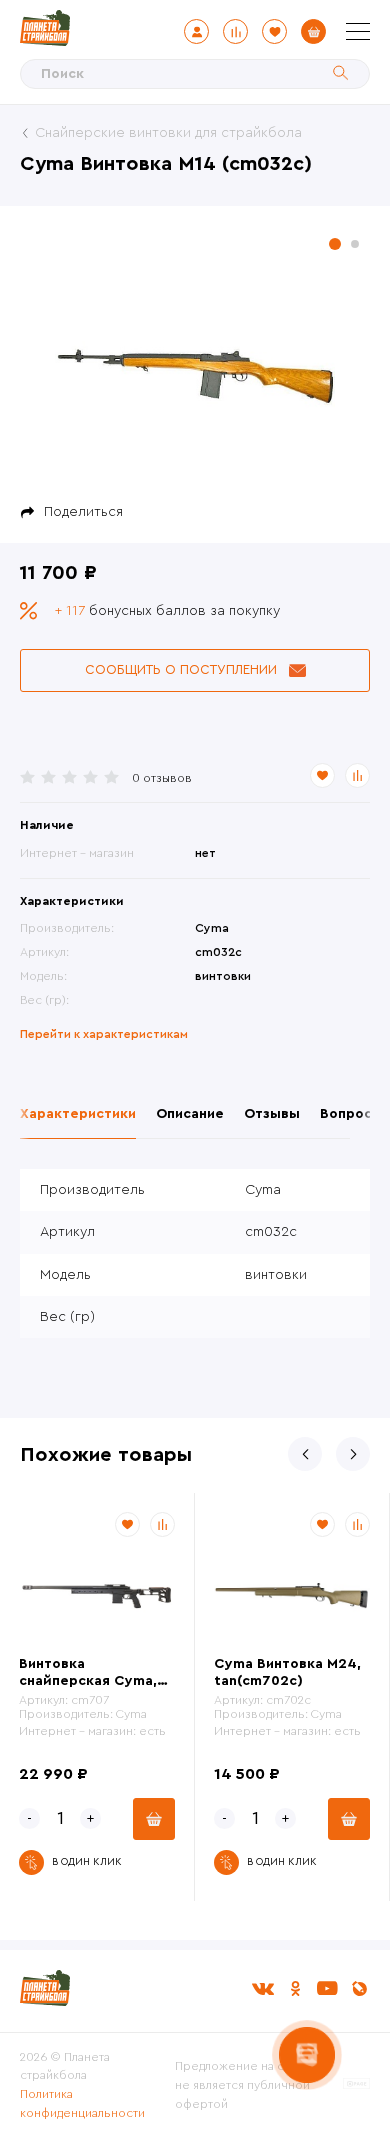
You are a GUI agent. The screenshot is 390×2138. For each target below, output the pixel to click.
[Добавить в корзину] (154, 1819)
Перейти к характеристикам (104, 1034)
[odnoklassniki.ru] (295, 1988)
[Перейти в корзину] (313, 31)
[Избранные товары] (274, 31)
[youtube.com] (327, 1988)
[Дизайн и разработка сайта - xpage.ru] (356, 2085)
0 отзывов (162, 778)
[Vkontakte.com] (263, 1988)
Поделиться (83, 512)
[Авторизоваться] (196, 31)
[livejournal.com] (359, 1988)
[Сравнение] (235, 31)
